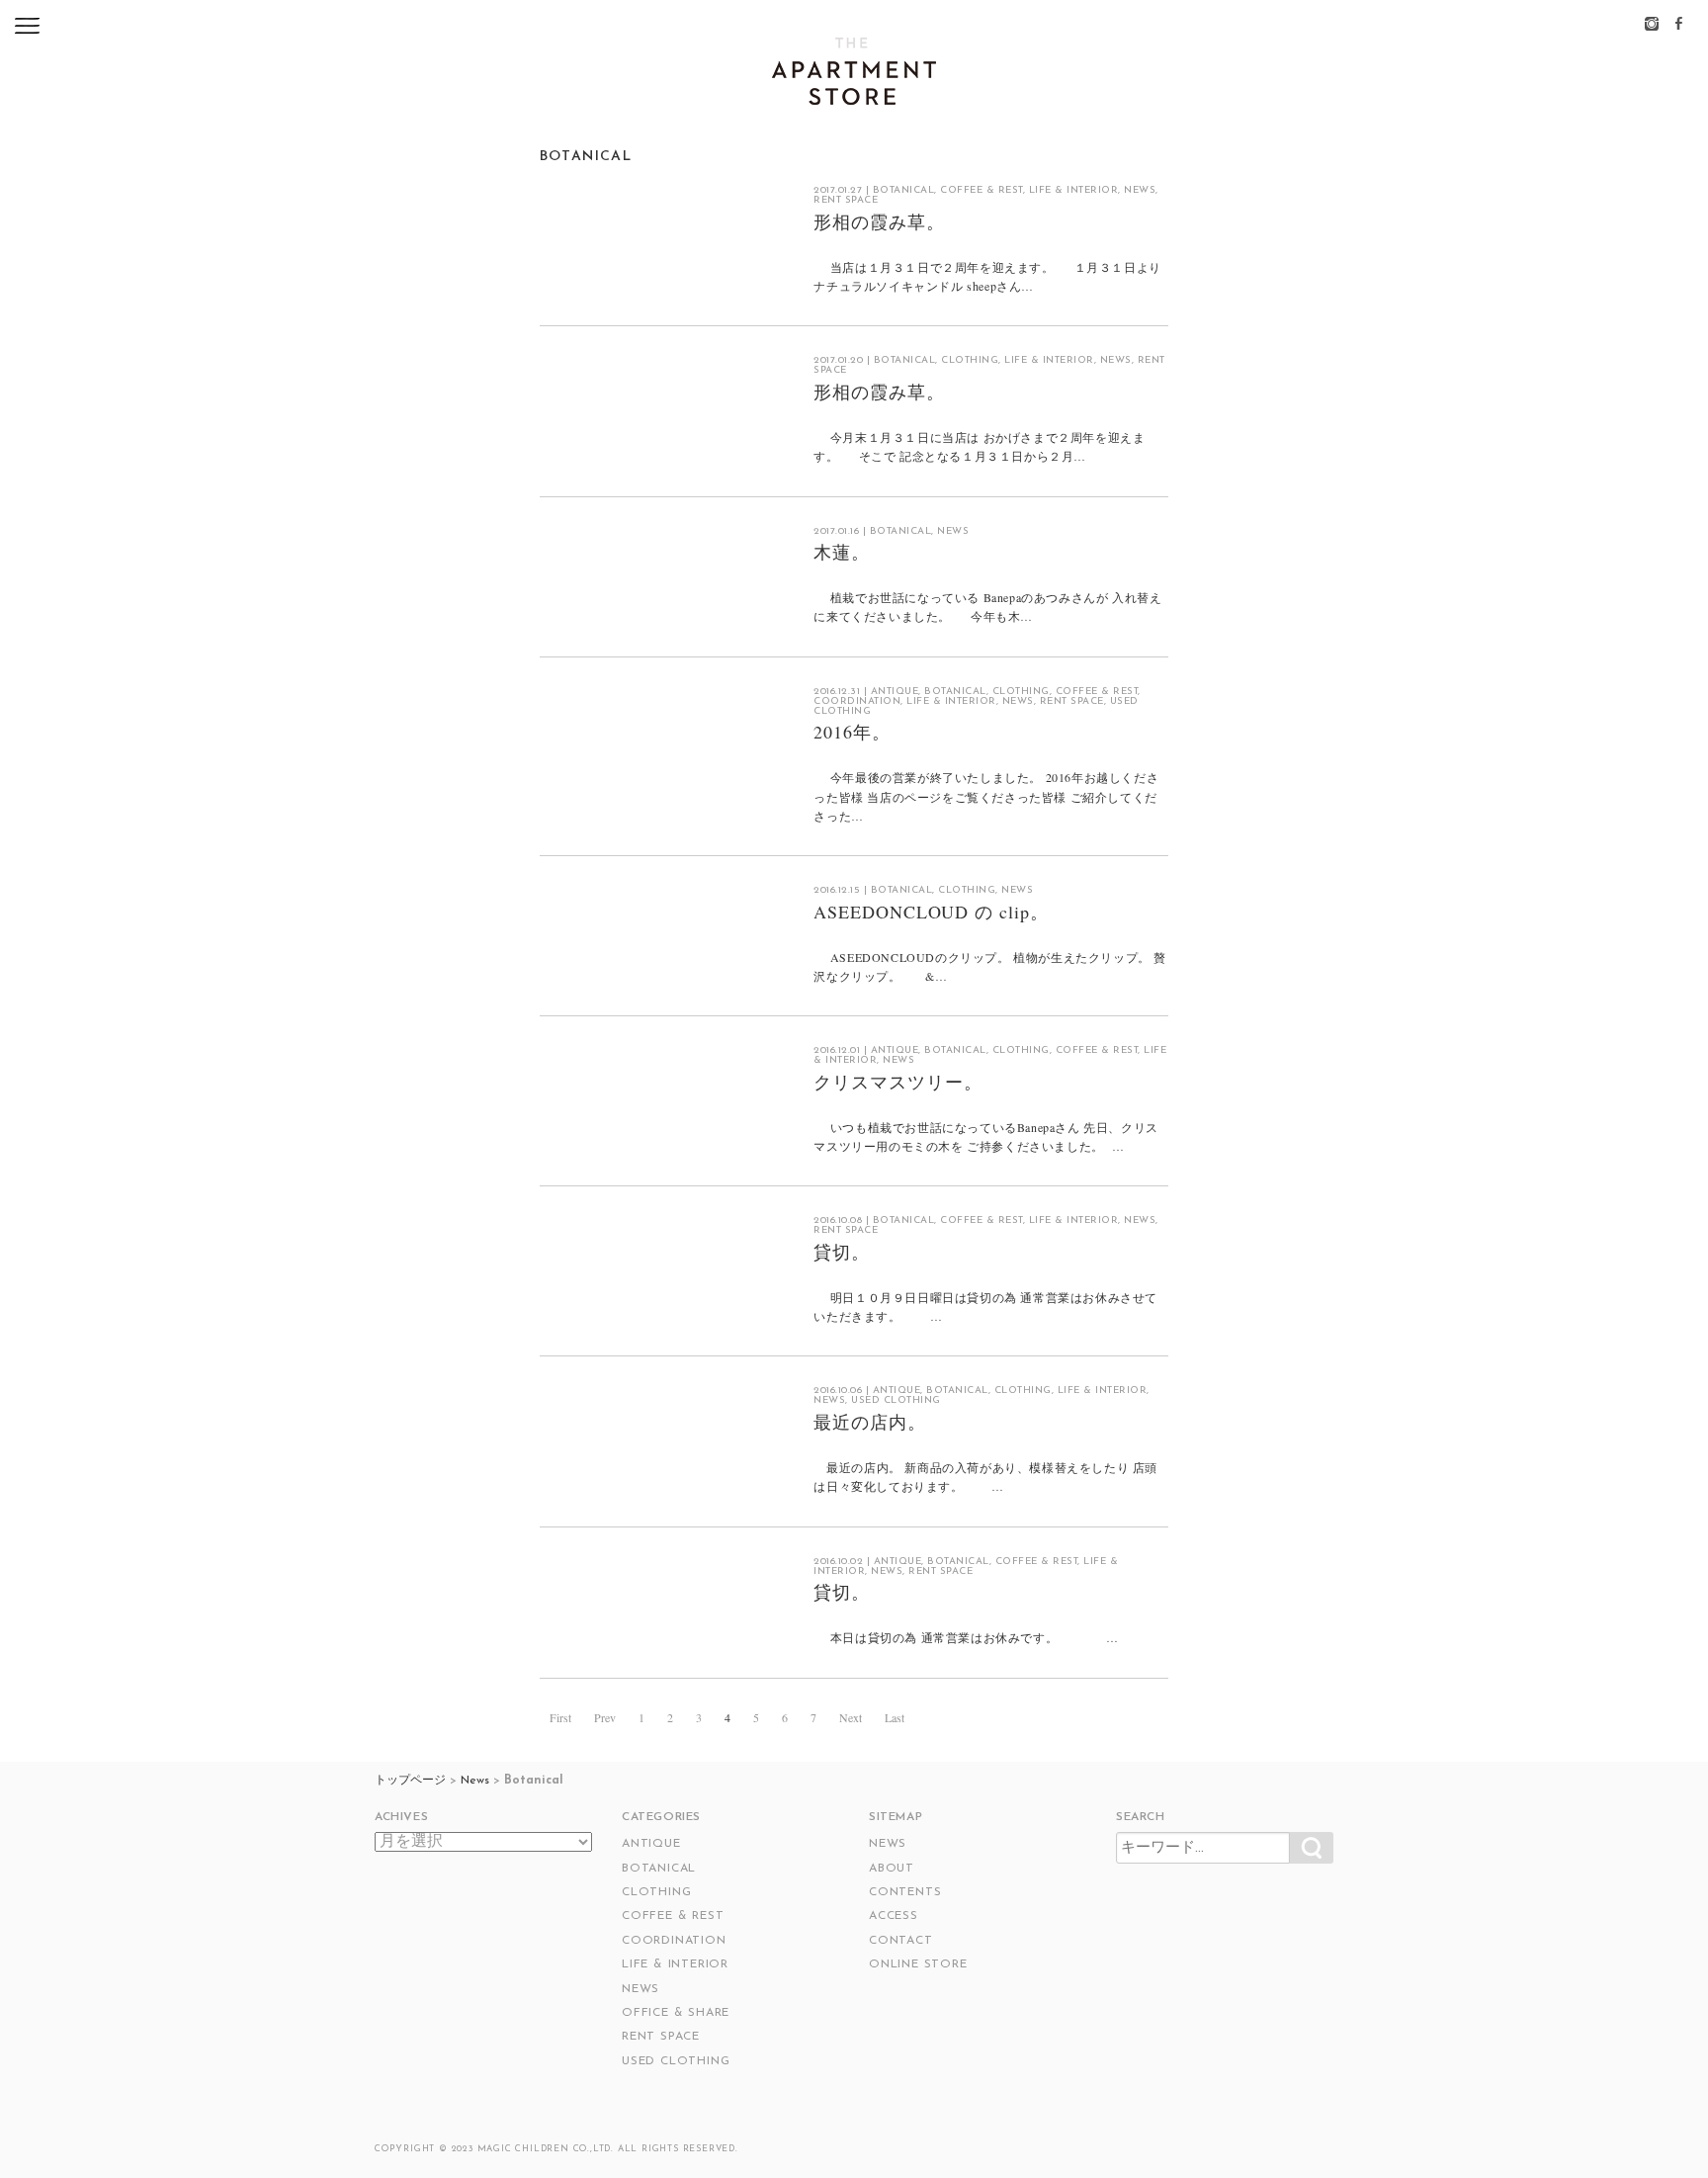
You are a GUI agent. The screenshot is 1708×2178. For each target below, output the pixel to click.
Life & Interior (1074, 190)
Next (851, 1717)
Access (894, 1916)
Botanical (904, 190)
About (892, 1869)
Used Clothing (896, 1400)
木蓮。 (842, 552)
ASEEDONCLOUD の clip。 (931, 912)
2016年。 (852, 732)
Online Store (918, 1964)
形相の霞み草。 (879, 221)
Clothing (970, 360)
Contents (905, 1892)
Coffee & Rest (982, 190)
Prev (605, 1717)
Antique (895, 692)
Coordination (857, 701)
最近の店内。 (869, 1422)
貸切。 (842, 1252)
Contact (901, 1941)
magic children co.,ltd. (546, 2149)
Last (895, 1717)
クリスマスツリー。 (897, 1082)
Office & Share (676, 2013)
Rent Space (846, 200)
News (1140, 190)
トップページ (410, 1781)
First (560, 1717)
